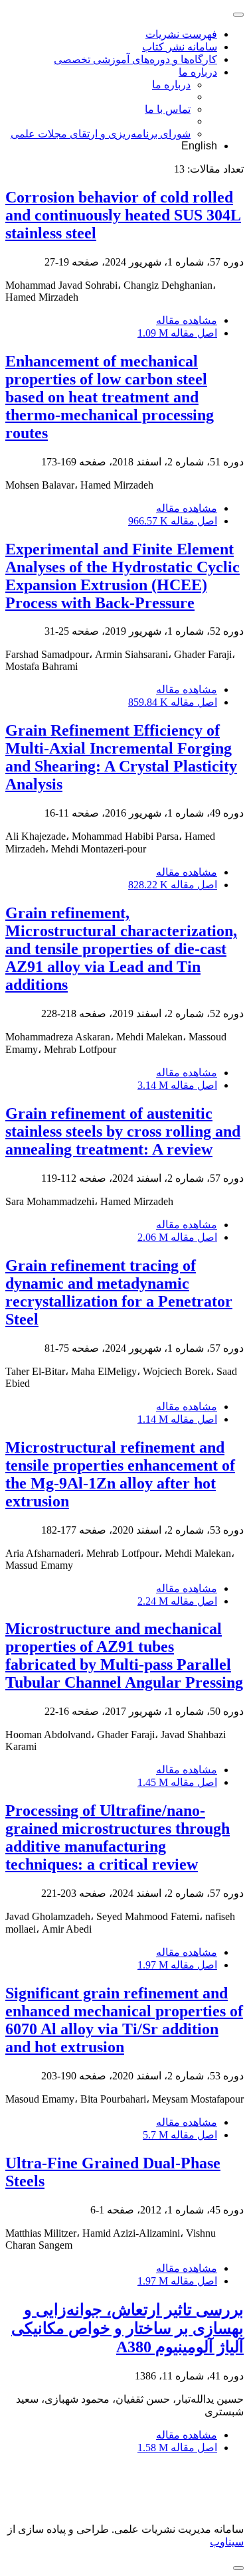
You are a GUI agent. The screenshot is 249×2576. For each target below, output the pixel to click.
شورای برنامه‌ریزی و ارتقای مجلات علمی (101, 134)
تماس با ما (168, 109)
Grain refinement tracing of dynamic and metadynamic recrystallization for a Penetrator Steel (119, 1292)
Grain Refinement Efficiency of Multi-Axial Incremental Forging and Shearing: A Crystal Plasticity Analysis (121, 757)
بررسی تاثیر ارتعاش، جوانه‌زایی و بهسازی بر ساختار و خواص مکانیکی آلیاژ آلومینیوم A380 (127, 2328)
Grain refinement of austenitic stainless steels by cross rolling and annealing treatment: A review (123, 1131)
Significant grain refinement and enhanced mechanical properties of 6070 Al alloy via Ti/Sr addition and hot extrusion (124, 2020)
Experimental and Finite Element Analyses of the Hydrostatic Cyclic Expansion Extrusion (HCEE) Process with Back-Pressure (123, 576)
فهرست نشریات (181, 34)
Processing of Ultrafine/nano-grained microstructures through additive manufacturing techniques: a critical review (118, 1837)
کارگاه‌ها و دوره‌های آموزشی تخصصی (135, 59)
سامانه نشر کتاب (180, 47)
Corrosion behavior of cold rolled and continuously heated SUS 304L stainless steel (123, 215)
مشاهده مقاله (187, 320)
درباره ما (198, 72)
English (199, 146)
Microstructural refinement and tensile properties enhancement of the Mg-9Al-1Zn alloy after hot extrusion (120, 1474)
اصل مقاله (177, 333)
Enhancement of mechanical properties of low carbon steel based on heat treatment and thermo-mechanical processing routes (110, 397)
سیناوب (227, 2542)
